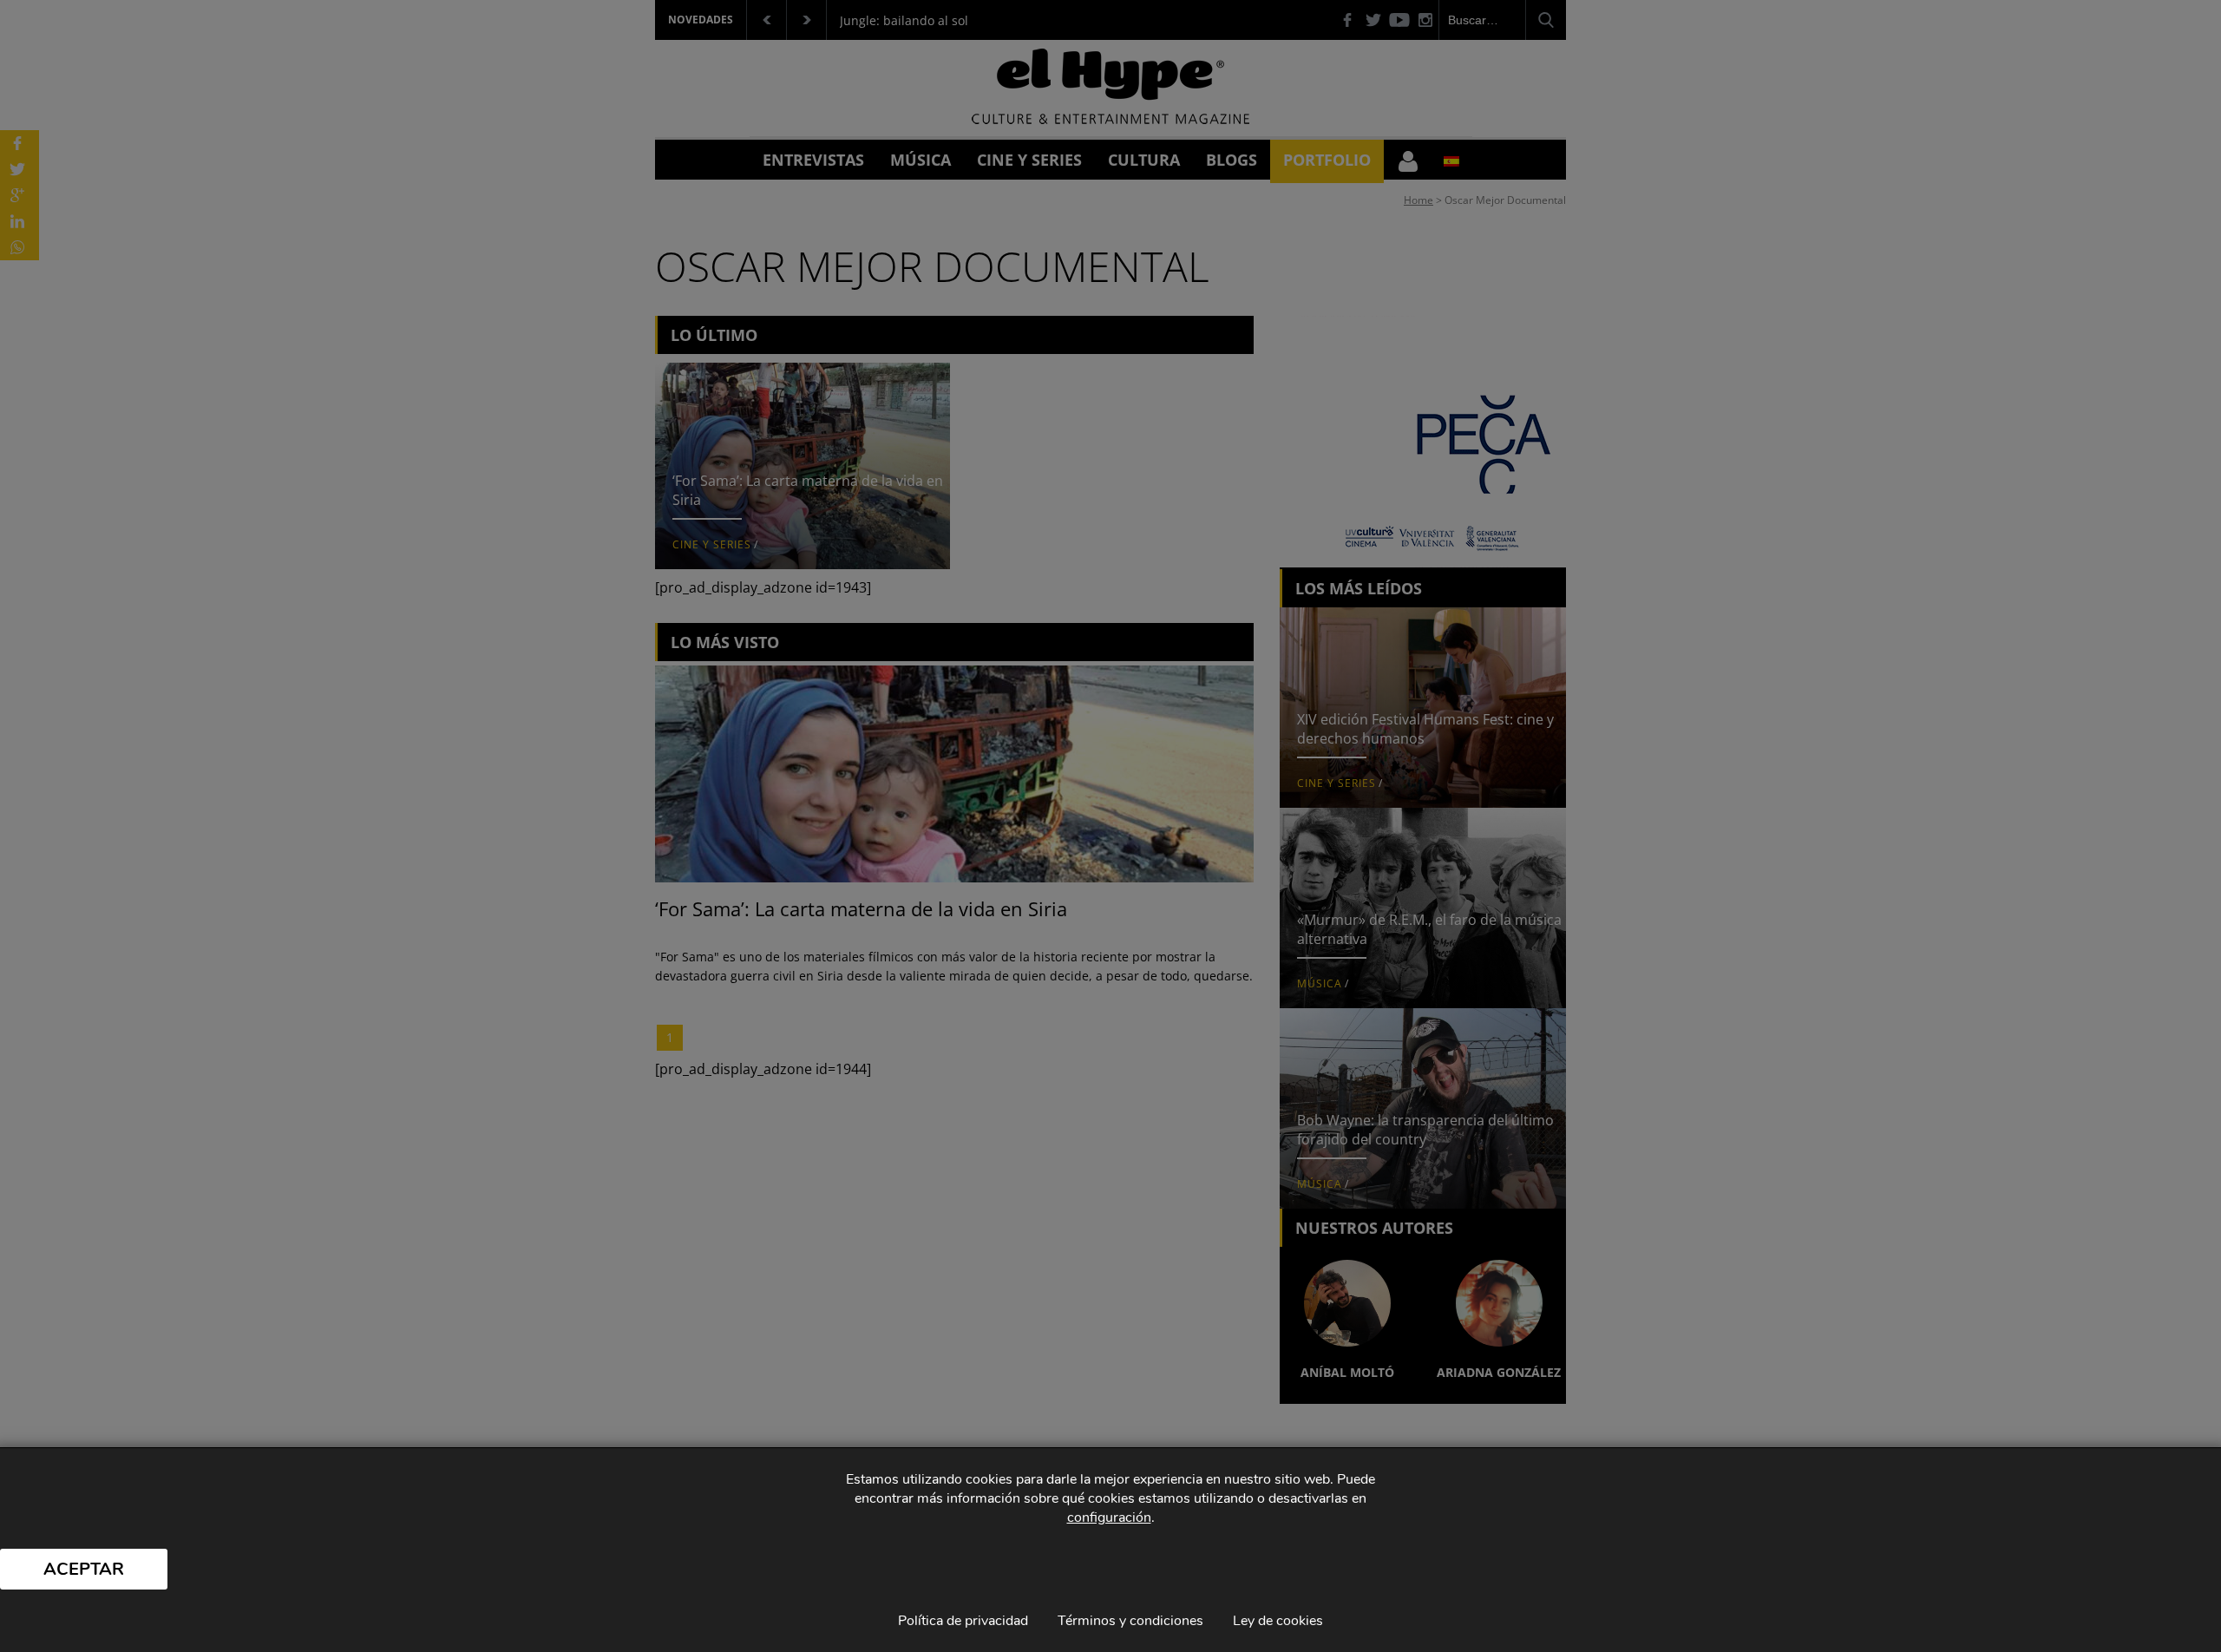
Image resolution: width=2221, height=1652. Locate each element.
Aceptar (84, 1569)
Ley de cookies (1278, 1621)
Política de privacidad (963, 1621)
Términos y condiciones (1130, 1621)
